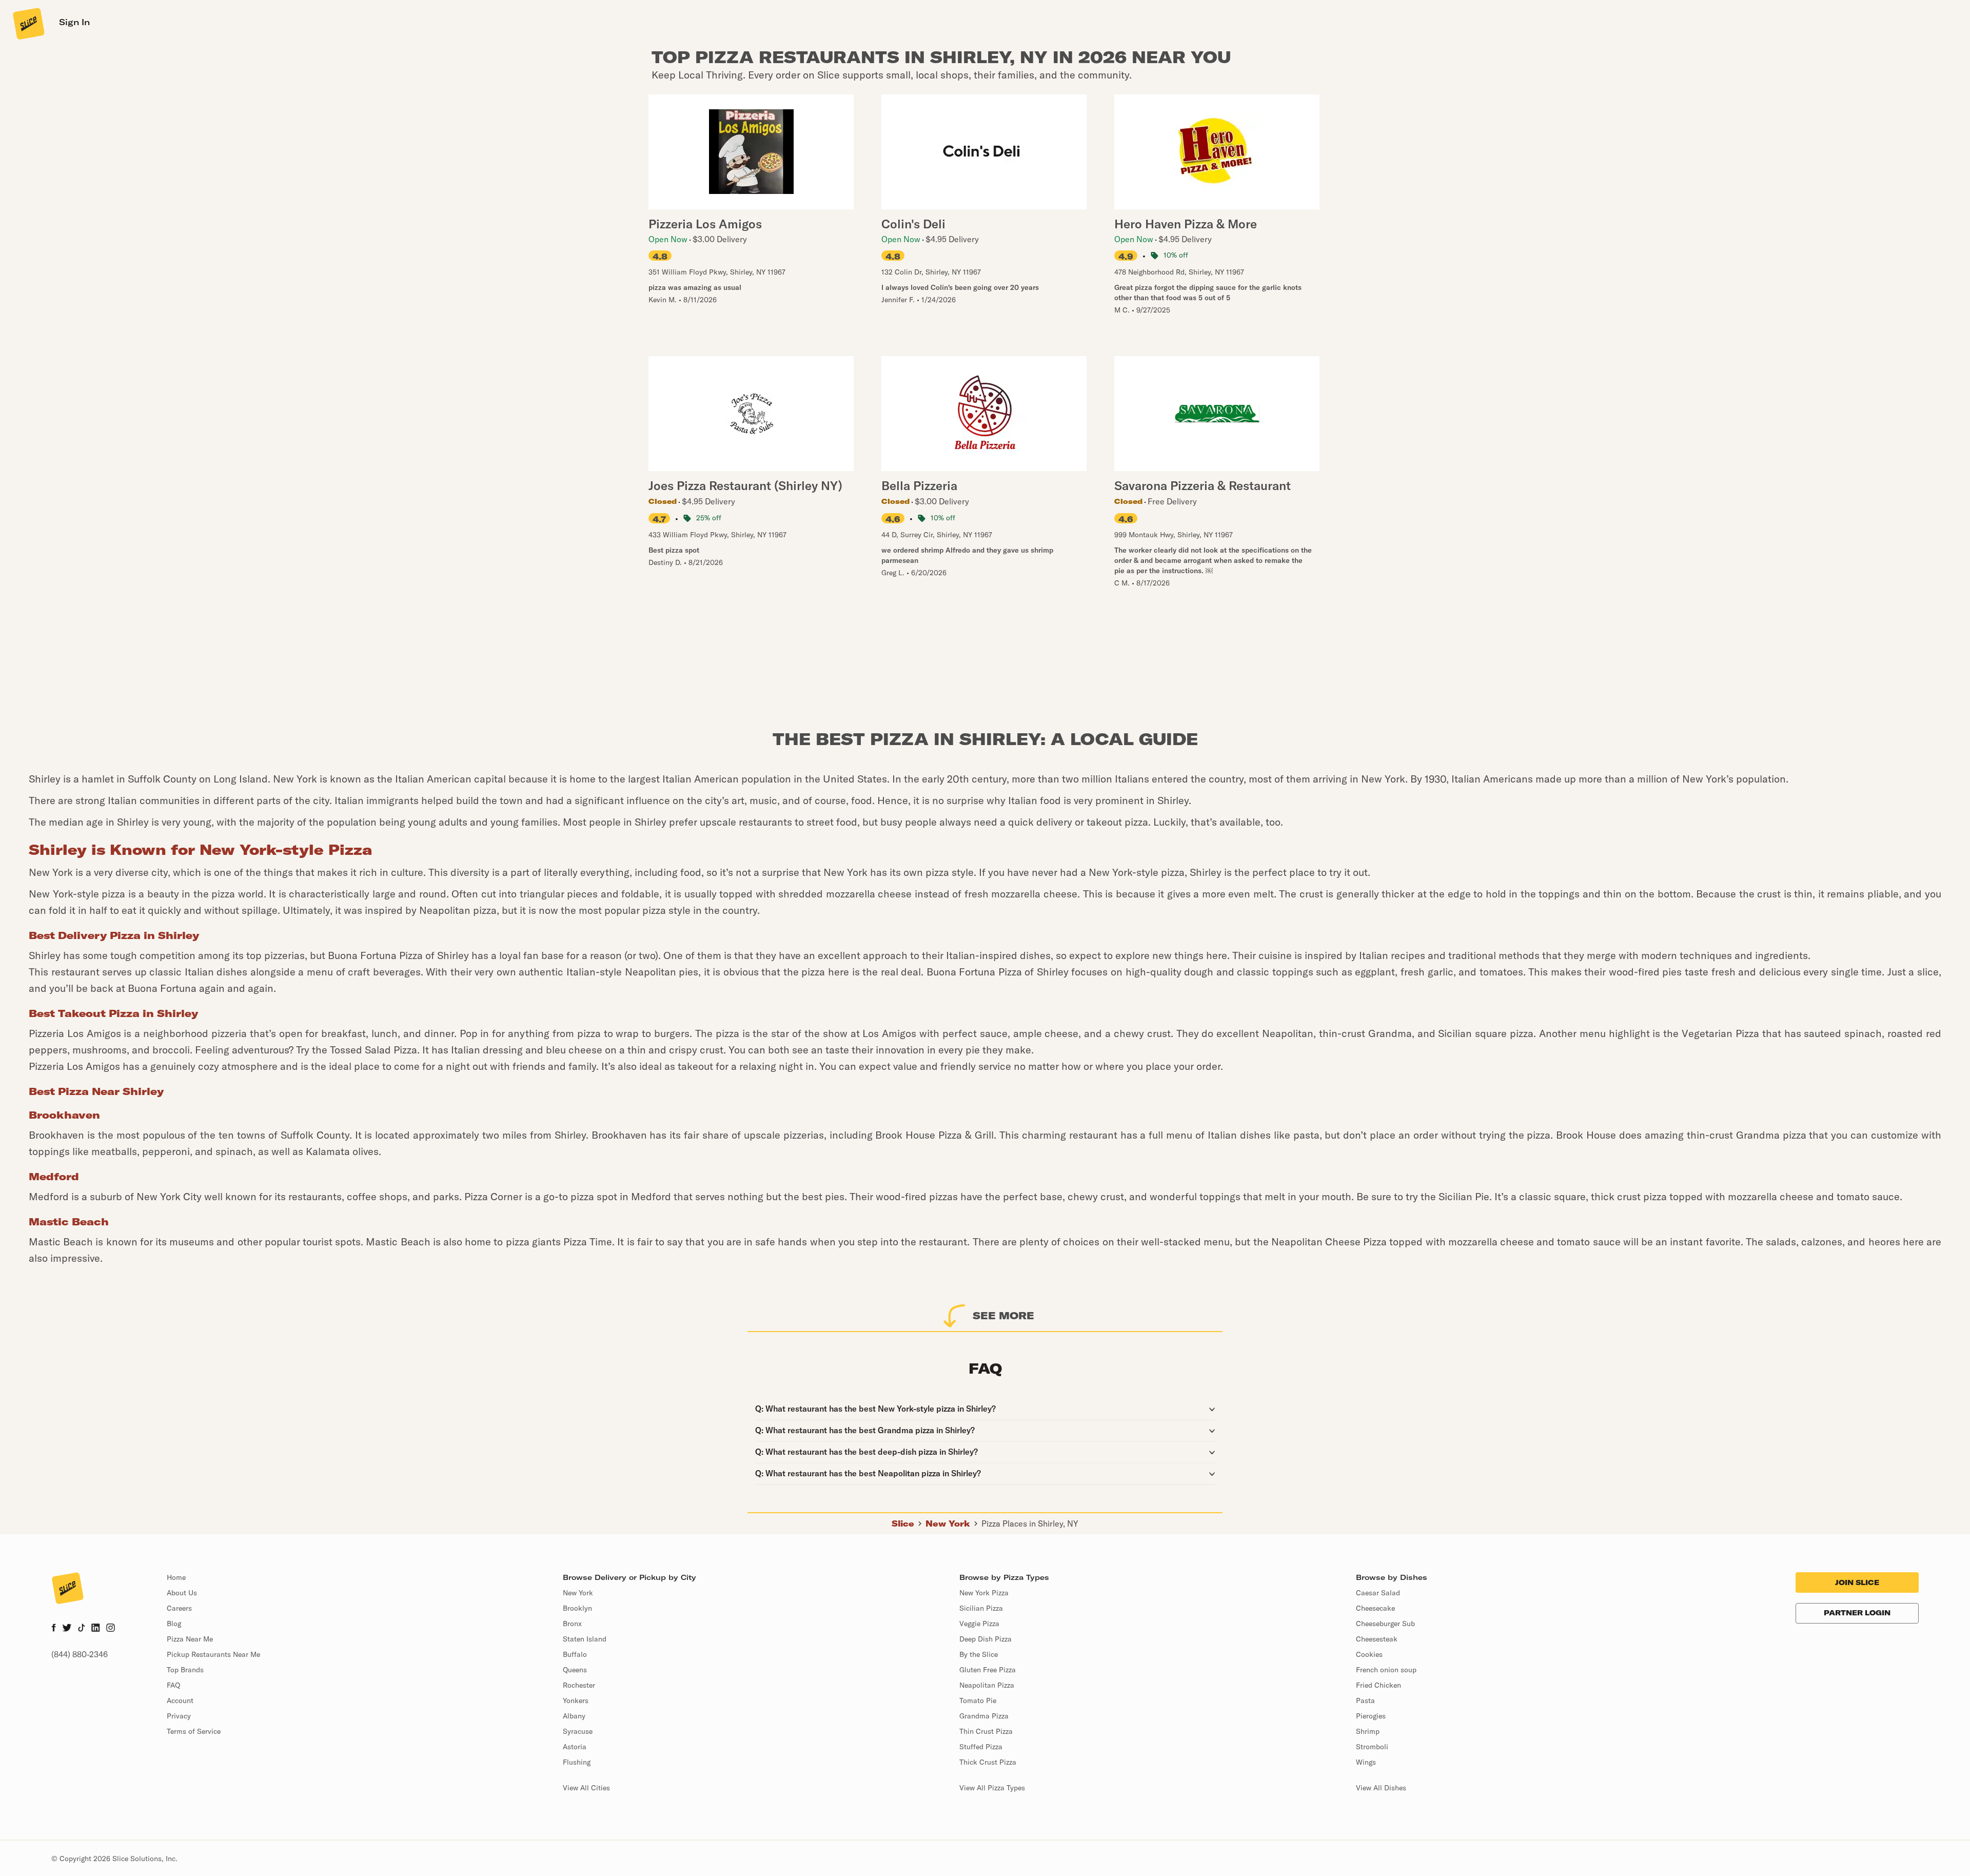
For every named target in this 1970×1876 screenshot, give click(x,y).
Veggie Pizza (979, 1624)
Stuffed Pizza (981, 1747)
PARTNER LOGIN (1857, 1613)
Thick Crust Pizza (988, 1762)
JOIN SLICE (1857, 1582)
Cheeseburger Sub (1385, 1624)
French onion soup (1386, 1670)
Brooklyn (577, 1608)
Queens (575, 1670)
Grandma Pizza (984, 1716)
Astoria (575, 1747)
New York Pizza (984, 1593)
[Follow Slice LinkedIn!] (96, 1629)
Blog (174, 1624)
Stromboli (1372, 1747)
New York (948, 1523)
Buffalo (575, 1654)
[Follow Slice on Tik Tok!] (82, 1629)
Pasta (1365, 1701)
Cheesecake (1375, 1608)
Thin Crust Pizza (986, 1731)
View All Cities (586, 1788)
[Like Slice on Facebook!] (54, 1629)
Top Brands (185, 1670)
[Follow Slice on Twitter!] (67, 1629)
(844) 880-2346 (80, 1654)
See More (1003, 1315)
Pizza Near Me (190, 1639)
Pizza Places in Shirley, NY (1030, 1523)
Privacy (179, 1716)
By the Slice (979, 1654)
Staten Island (585, 1639)
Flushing (577, 1762)
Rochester (579, 1685)
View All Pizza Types (992, 1788)
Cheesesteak (1377, 1639)
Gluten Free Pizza (988, 1670)
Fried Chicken (1378, 1685)
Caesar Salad (1378, 1593)
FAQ (173, 1685)
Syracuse (578, 1731)
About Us (182, 1593)
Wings (1366, 1762)
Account (180, 1701)
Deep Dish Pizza (986, 1639)
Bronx (572, 1624)
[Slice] (28, 23)
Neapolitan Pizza (987, 1685)
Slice (903, 1523)
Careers (179, 1608)
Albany (574, 1716)
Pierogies (1371, 1716)
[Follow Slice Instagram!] (111, 1629)
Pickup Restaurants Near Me (213, 1654)
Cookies (1369, 1654)
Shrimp (1368, 1731)
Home (176, 1577)
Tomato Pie (978, 1701)
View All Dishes (1381, 1788)
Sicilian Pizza (981, 1608)
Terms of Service (194, 1731)
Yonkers (576, 1701)
